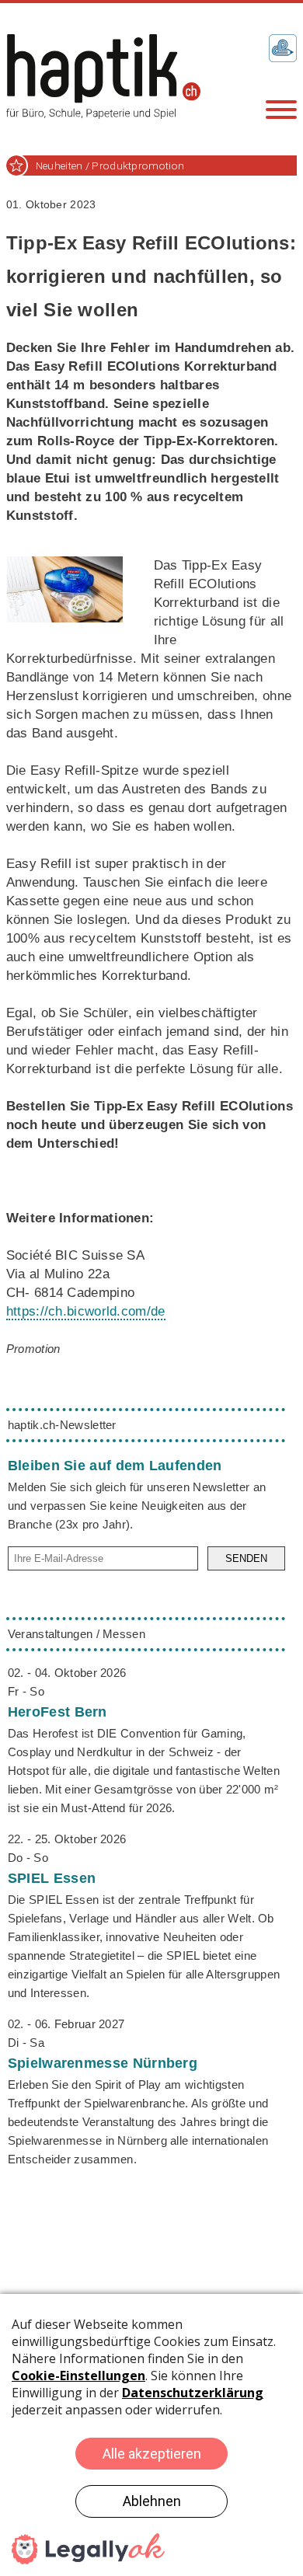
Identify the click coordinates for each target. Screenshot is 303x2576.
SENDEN (246, 1558)
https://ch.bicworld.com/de (86, 1311)
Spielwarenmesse (103, 2063)
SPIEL (52, 1878)
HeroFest (57, 1712)
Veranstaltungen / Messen (77, 1634)
